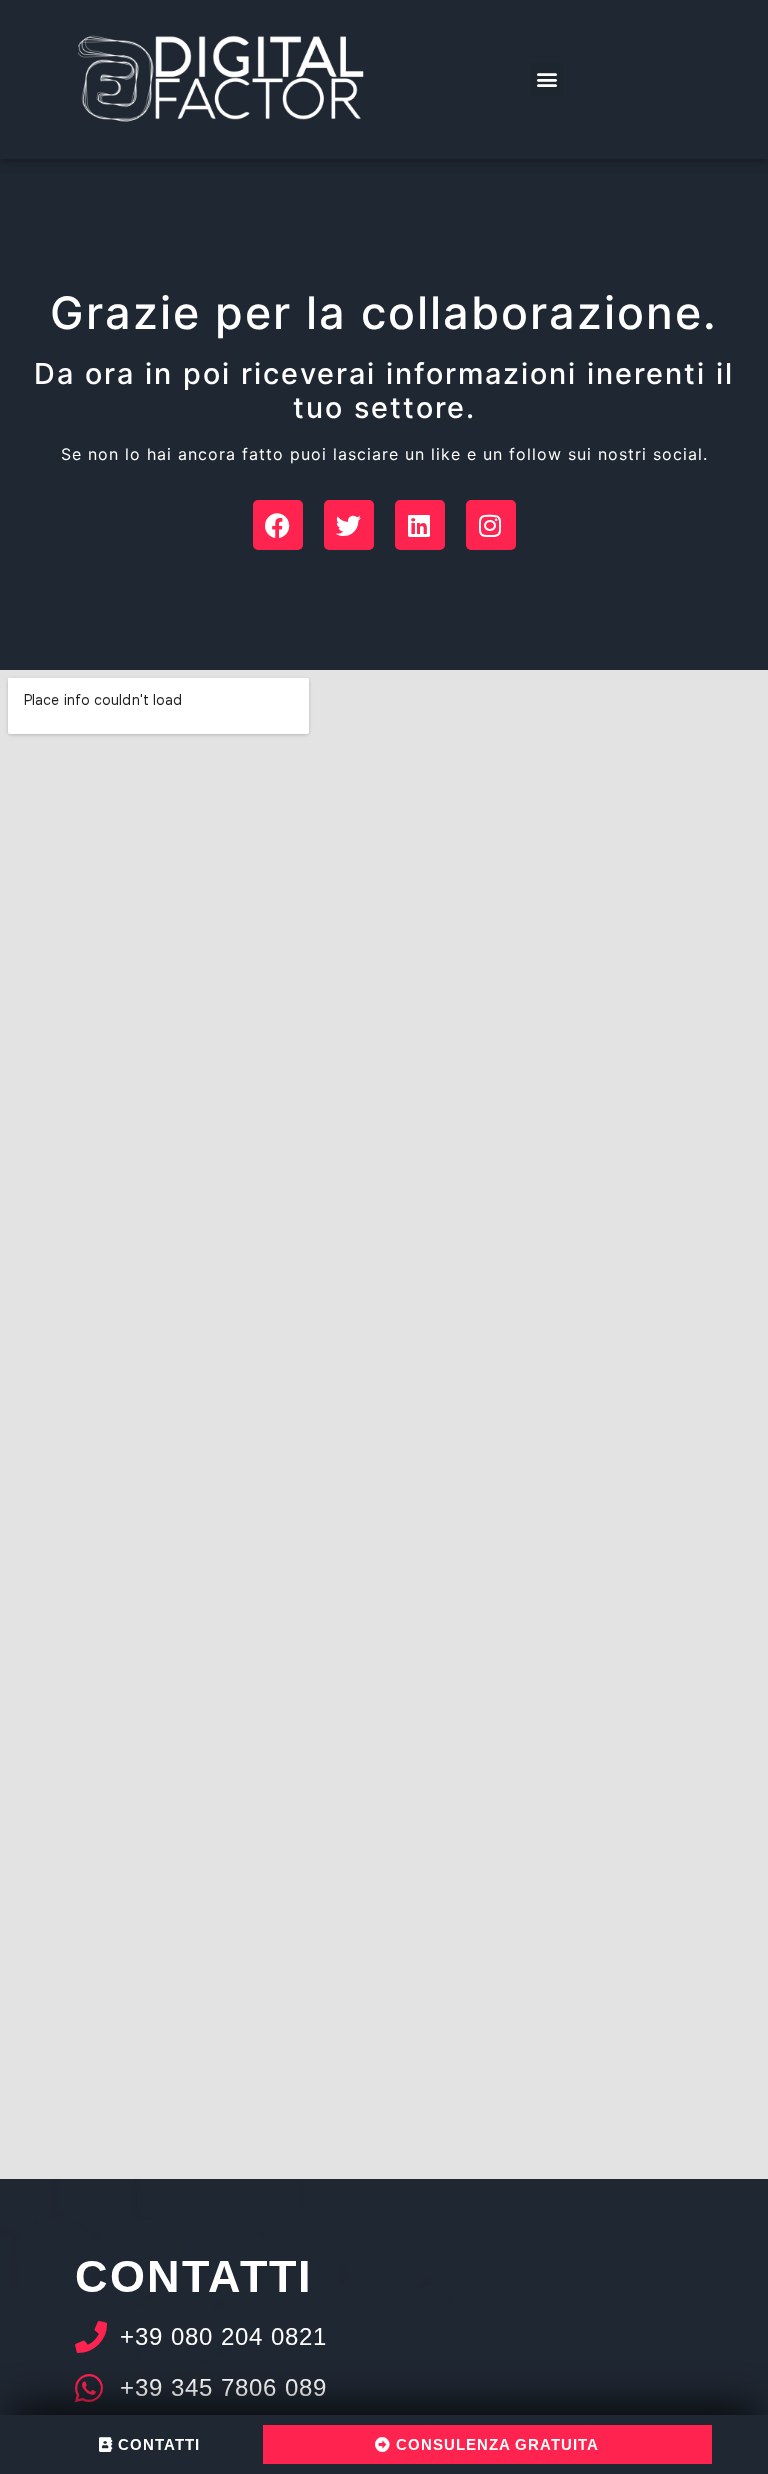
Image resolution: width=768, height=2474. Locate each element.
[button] (547, 79)
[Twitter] (349, 525)
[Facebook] (278, 525)
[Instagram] (491, 525)
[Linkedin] (420, 525)
